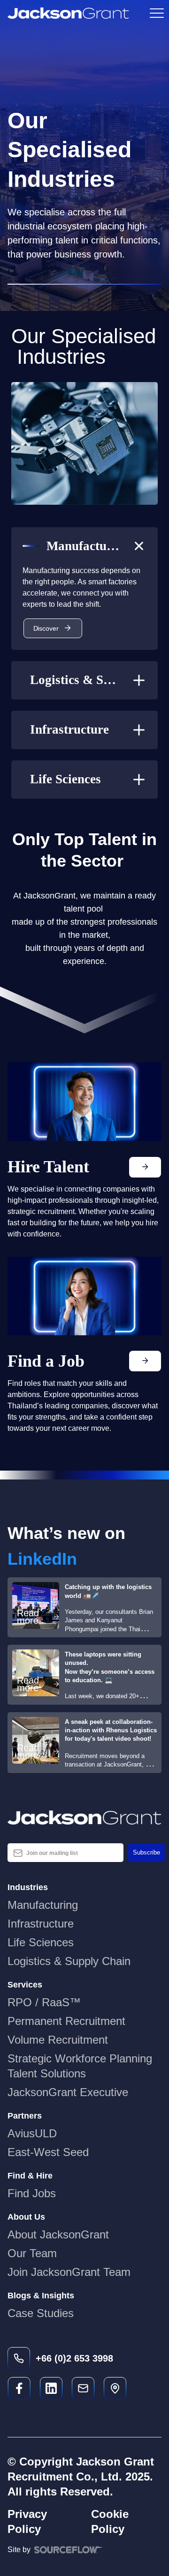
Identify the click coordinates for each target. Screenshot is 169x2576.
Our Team (32, 2253)
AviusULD (32, 2133)
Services (25, 1985)
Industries (28, 1887)
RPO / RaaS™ (44, 2002)
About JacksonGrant (58, 2234)
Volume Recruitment (58, 2040)
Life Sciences (41, 1942)
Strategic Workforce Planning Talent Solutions (80, 2066)
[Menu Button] (156, 13)
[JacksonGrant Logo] (68, 13)
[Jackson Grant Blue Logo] (84, 1818)
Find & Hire (30, 2176)
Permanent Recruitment (66, 2021)
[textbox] (65, 1853)
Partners (25, 2116)
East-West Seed (48, 2152)
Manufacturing (43, 1905)
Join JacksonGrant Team (69, 2272)
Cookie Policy (110, 2521)
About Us (26, 2217)
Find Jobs (32, 2193)
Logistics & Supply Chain (69, 1961)
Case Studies (41, 2313)
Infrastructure (41, 1924)
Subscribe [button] (146, 1852)
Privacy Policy (27, 2521)
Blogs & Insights (41, 2296)
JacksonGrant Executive (68, 2092)
